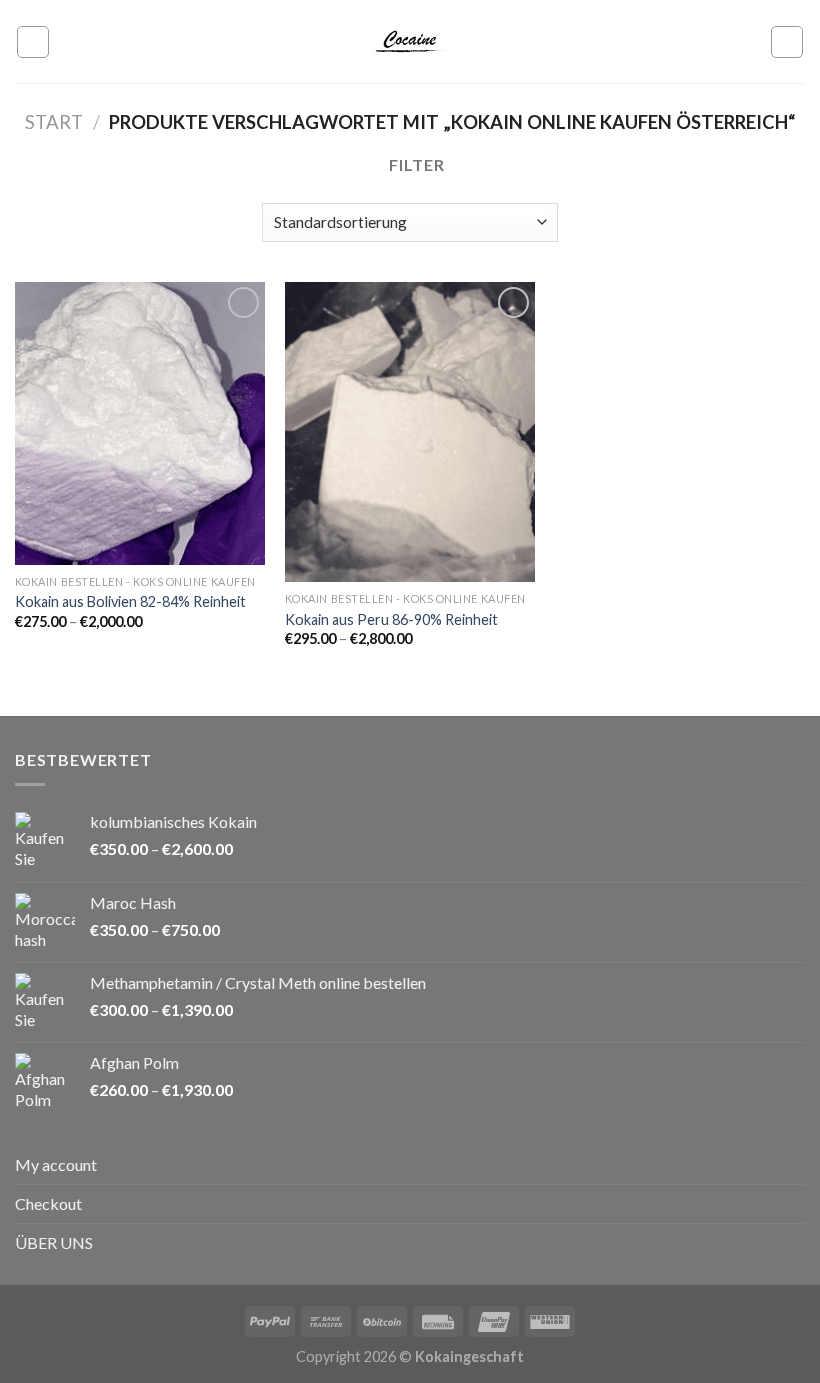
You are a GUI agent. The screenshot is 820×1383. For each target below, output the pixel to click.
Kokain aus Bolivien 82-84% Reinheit (130, 601)
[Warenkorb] (787, 42)
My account (56, 1164)
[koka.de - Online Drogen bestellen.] (410, 41)
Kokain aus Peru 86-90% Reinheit (391, 619)
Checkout (48, 1203)
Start (54, 122)
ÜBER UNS (54, 1242)
